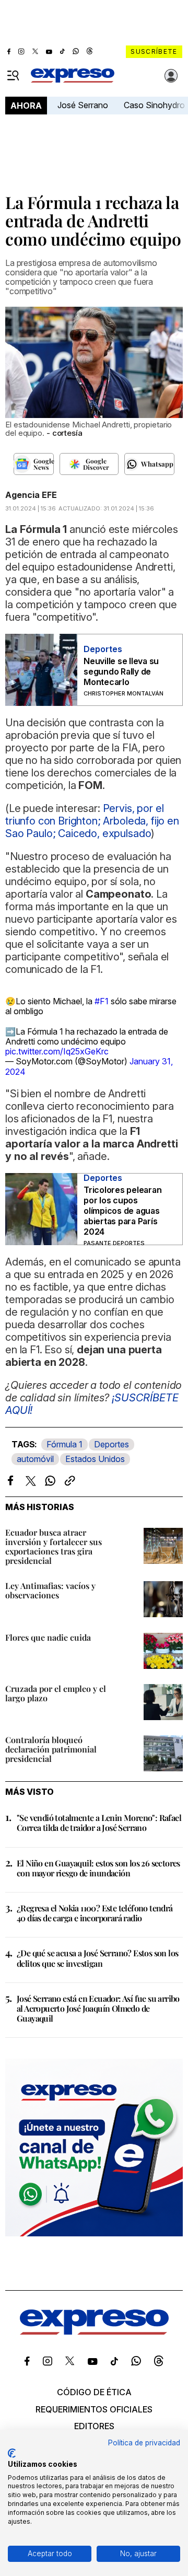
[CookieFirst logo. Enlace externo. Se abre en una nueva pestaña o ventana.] (12, 2453)
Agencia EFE (31, 495)
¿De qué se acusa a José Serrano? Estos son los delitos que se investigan (97, 1958)
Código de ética (94, 2392)
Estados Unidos (95, 1459)
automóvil (35, 1459)
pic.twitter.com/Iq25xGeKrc (57, 1051)
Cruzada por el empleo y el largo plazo (56, 1693)
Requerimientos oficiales (94, 2409)
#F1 (102, 1001)
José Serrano (83, 105)
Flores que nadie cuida (48, 1637)
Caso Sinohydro (154, 105)
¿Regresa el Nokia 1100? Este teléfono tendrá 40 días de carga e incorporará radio (95, 1913)
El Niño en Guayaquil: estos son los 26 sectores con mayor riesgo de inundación (98, 1868)
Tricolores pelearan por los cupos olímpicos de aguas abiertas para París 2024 (122, 1211)
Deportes (111, 1444)
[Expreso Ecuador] (94, 2331)
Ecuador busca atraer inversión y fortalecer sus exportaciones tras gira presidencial (54, 1546)
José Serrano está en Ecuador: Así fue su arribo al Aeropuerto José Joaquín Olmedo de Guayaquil (98, 2008)
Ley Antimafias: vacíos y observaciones (50, 1590)
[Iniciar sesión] (171, 76)
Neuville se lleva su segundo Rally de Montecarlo (121, 671)
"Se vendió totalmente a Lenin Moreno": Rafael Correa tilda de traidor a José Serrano (99, 1823)
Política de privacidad (144, 2443)
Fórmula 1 (64, 1444)
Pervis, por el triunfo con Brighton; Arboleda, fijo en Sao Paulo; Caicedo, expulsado (92, 821)
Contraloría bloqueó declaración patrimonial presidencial (51, 1749)
